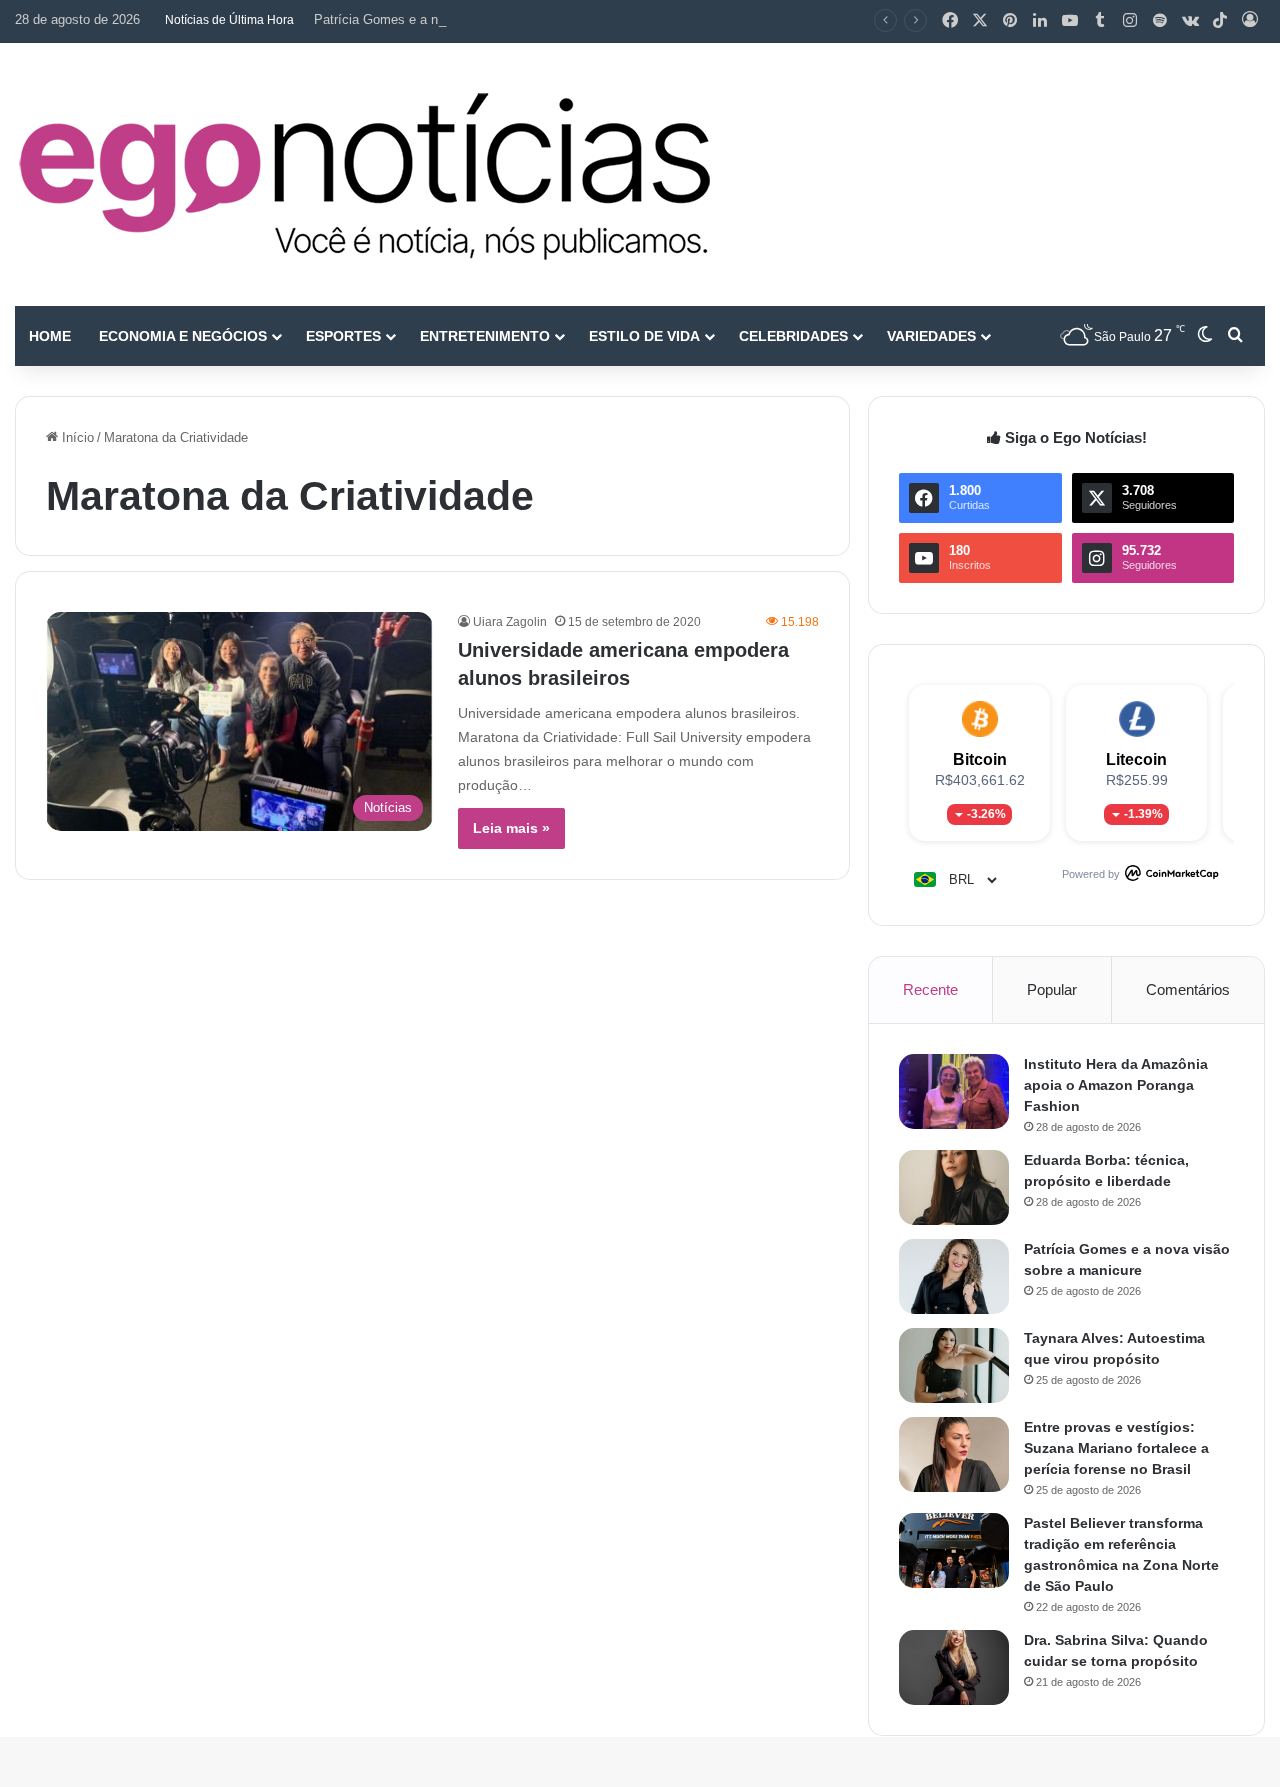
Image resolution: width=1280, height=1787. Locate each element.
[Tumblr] (1100, 21)
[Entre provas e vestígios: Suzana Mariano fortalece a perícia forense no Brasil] (954, 1454)
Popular (1052, 989)
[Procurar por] (1235, 336)
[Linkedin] (1040, 21)
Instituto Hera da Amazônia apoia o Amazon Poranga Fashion (1116, 1085)
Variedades (931, 336)
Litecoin (1136, 759)
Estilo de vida (644, 336)
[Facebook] (950, 21)
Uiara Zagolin (510, 622)
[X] (980, 21)
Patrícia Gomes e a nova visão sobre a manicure (456, 19)
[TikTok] (1220, 21)
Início (76, 437)
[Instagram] (1130, 21)
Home (50, 336)
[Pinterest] (1010, 21)
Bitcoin (980, 759)
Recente (930, 989)
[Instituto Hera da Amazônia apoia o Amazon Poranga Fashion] (954, 1091)
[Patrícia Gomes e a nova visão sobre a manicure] (954, 1276)
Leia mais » (511, 828)
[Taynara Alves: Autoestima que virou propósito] (954, 1365)
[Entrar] (1250, 21)
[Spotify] (1160, 21)
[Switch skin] (1205, 336)
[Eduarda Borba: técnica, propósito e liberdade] (954, 1187)
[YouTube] (1070, 21)
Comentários (1188, 989)
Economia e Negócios (183, 336)
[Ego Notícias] (365, 174)
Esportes (343, 336)
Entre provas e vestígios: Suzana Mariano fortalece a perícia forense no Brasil (1116, 1448)
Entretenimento (485, 336)
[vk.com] (1190, 21)
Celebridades (793, 336)
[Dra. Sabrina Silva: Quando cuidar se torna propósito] (954, 1667)
